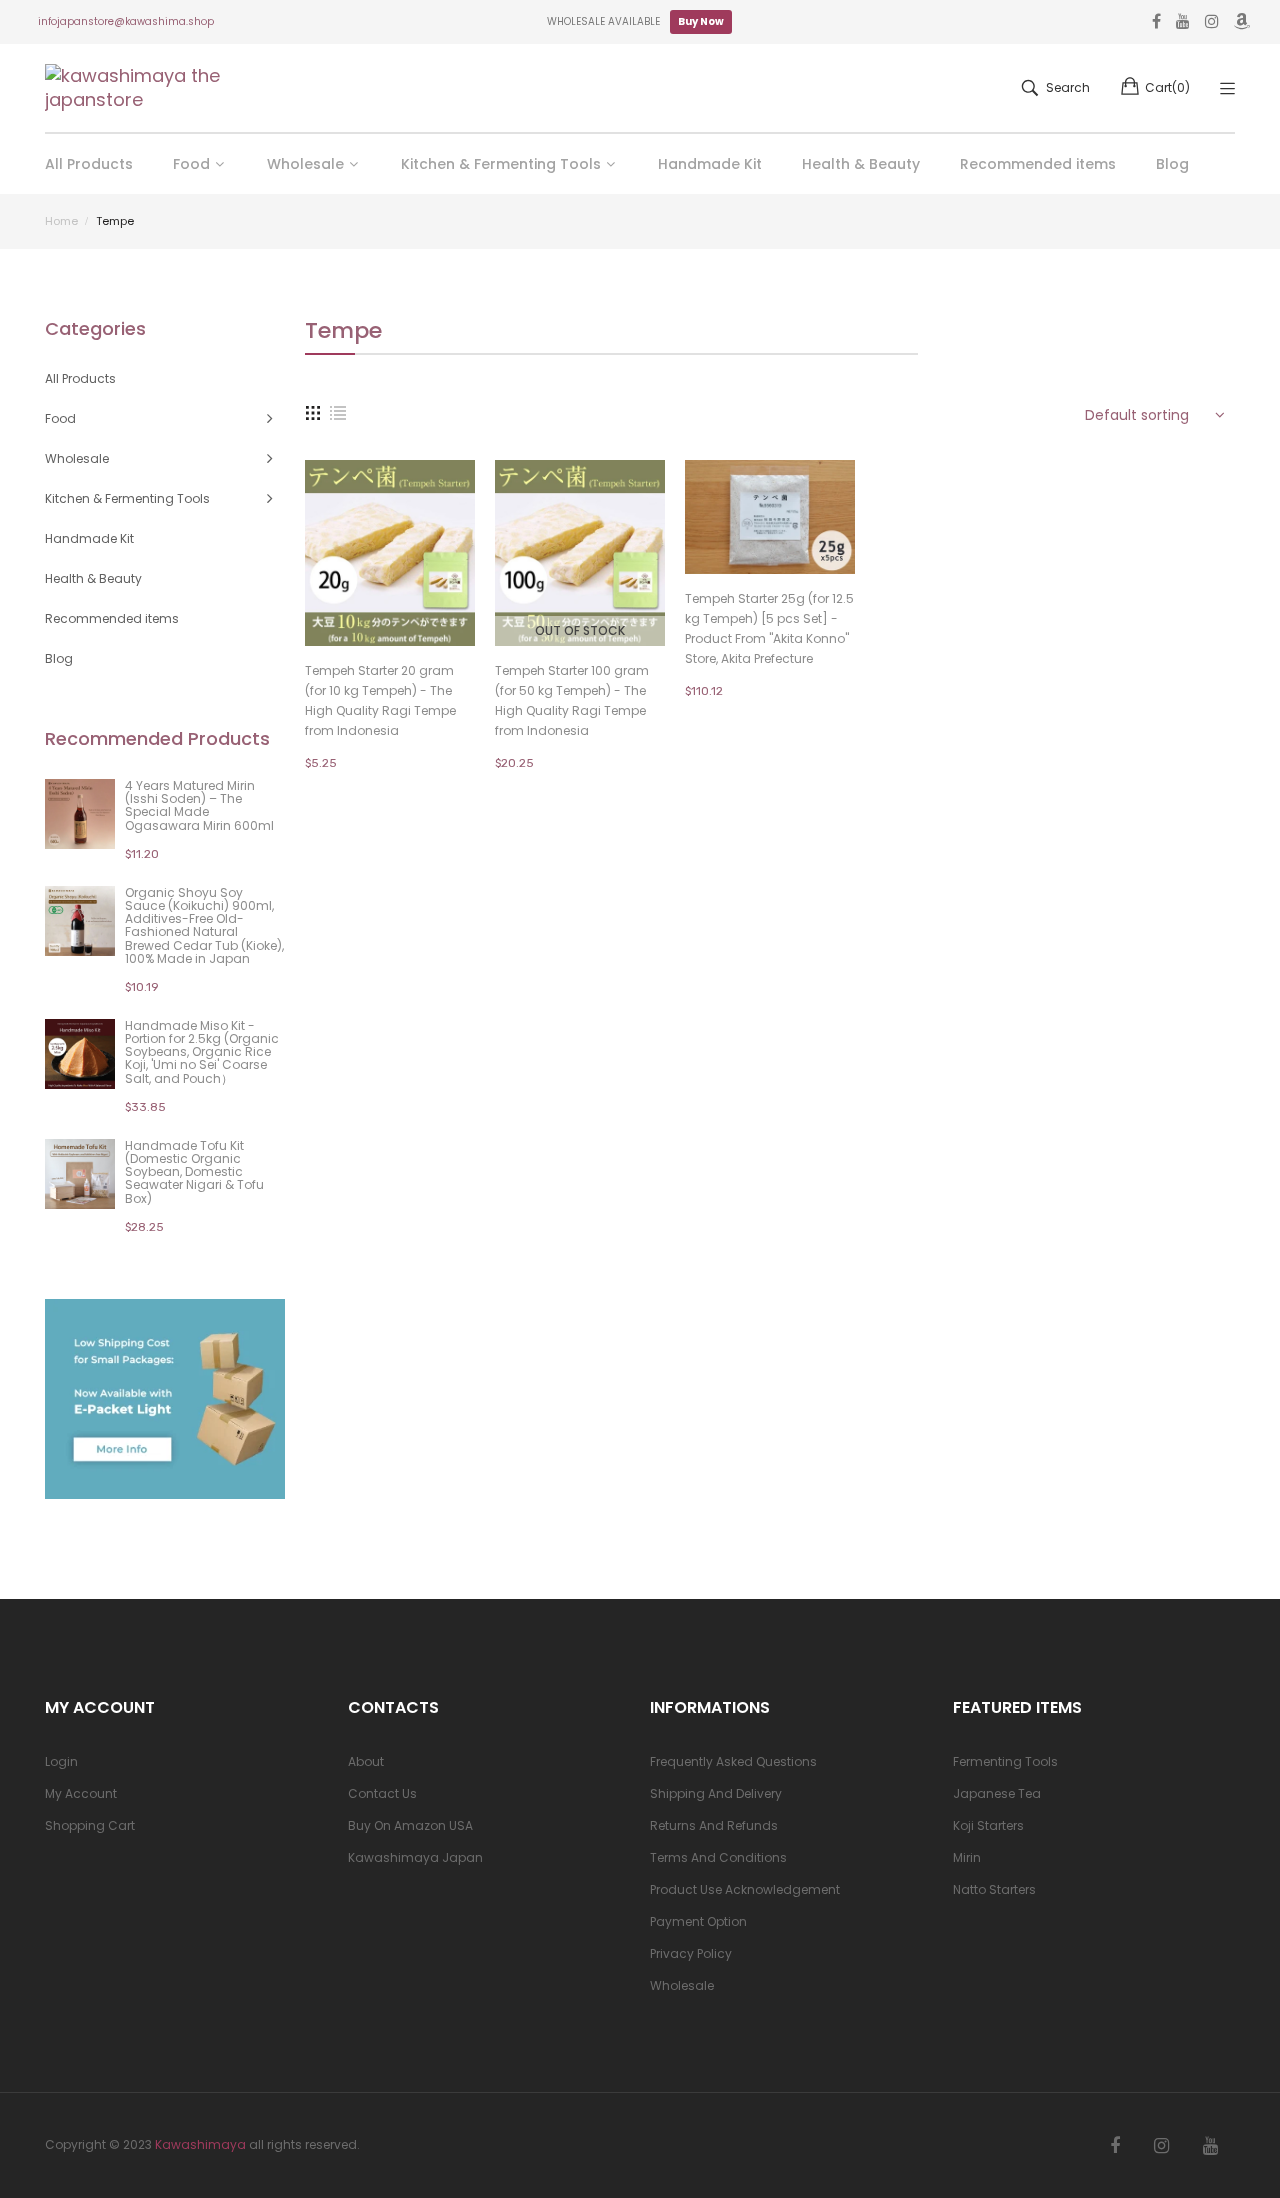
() (1167, 87)
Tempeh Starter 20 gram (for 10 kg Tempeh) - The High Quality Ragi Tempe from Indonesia (380, 700)
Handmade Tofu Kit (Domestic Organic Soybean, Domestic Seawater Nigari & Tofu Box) (194, 1172)
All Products (80, 378)
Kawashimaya (200, 2144)
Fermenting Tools (1005, 1761)
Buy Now (701, 21)
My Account (81, 1793)
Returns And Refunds (714, 1825)
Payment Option (698, 1921)
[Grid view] (313, 412)
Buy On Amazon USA (410, 1825)
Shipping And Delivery (716, 1793)
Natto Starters (994, 1889)
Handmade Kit (89, 538)
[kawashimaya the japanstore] (135, 88)
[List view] (338, 412)
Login (61, 1761)
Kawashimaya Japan (415, 1857)
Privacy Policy (691, 1953)
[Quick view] (470, 611)
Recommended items (112, 618)
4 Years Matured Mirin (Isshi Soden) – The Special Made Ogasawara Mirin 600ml (199, 805)
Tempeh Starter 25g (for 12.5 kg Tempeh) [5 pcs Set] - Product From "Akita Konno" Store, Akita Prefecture (769, 628)
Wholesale (682, 1985)
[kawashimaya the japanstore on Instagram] (1161, 2146)
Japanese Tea (997, 1793)
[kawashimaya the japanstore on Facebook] (1115, 2146)
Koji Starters (988, 1825)
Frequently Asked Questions (733, 1761)
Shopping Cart (90, 1825)
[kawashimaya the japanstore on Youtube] (1210, 2146)
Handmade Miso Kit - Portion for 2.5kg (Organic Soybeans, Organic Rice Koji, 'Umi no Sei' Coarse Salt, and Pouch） (202, 1052)
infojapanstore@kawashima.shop (126, 21)
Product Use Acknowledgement (745, 1889)
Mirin (967, 1857)
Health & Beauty (93, 578)
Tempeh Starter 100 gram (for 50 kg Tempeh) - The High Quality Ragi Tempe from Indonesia (572, 700)
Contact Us (382, 1793)
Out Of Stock (580, 630)
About (366, 1761)
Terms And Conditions (718, 1857)
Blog (59, 658)
